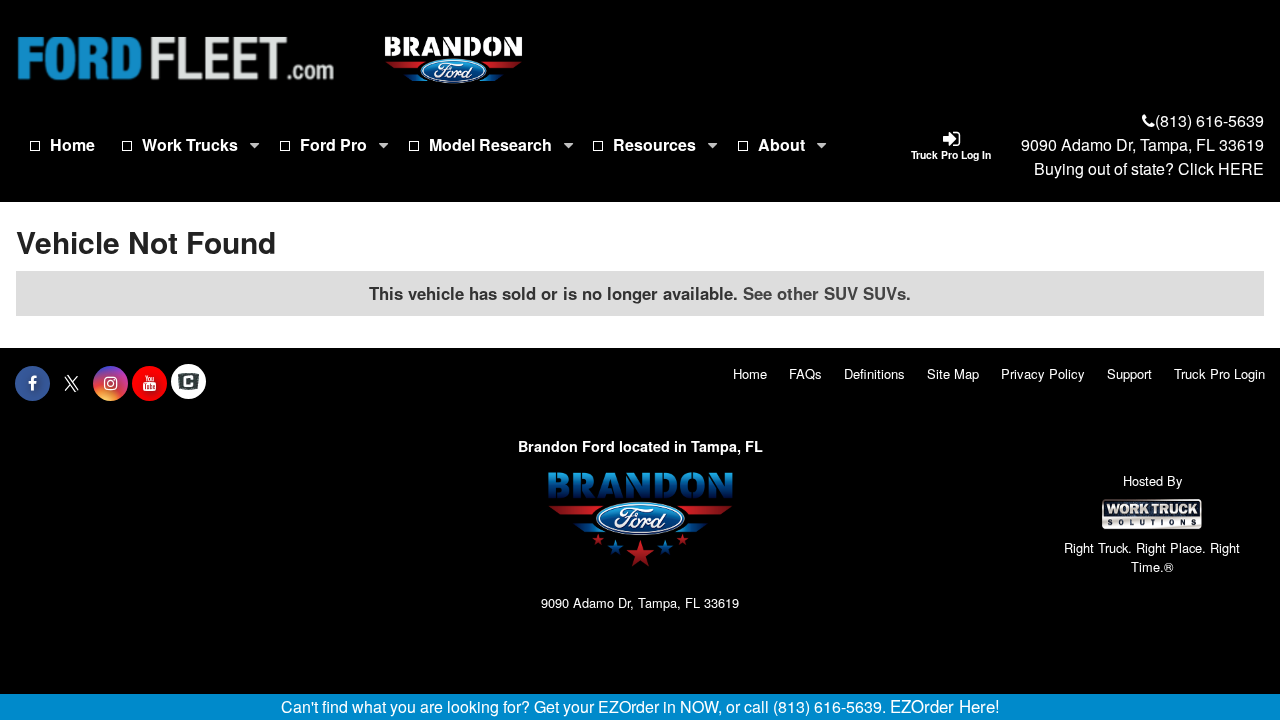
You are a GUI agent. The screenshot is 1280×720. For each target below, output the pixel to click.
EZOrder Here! (945, 706)
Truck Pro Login (1219, 373)
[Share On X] (71, 383)
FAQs (805, 373)
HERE (1241, 168)
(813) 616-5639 (1209, 120)
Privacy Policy (1043, 373)
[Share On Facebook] (32, 383)
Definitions (874, 373)
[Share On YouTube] (149, 383)
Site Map (953, 373)
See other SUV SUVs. (827, 293)
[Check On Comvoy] (188, 383)
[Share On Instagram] (110, 383)
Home (72, 144)
